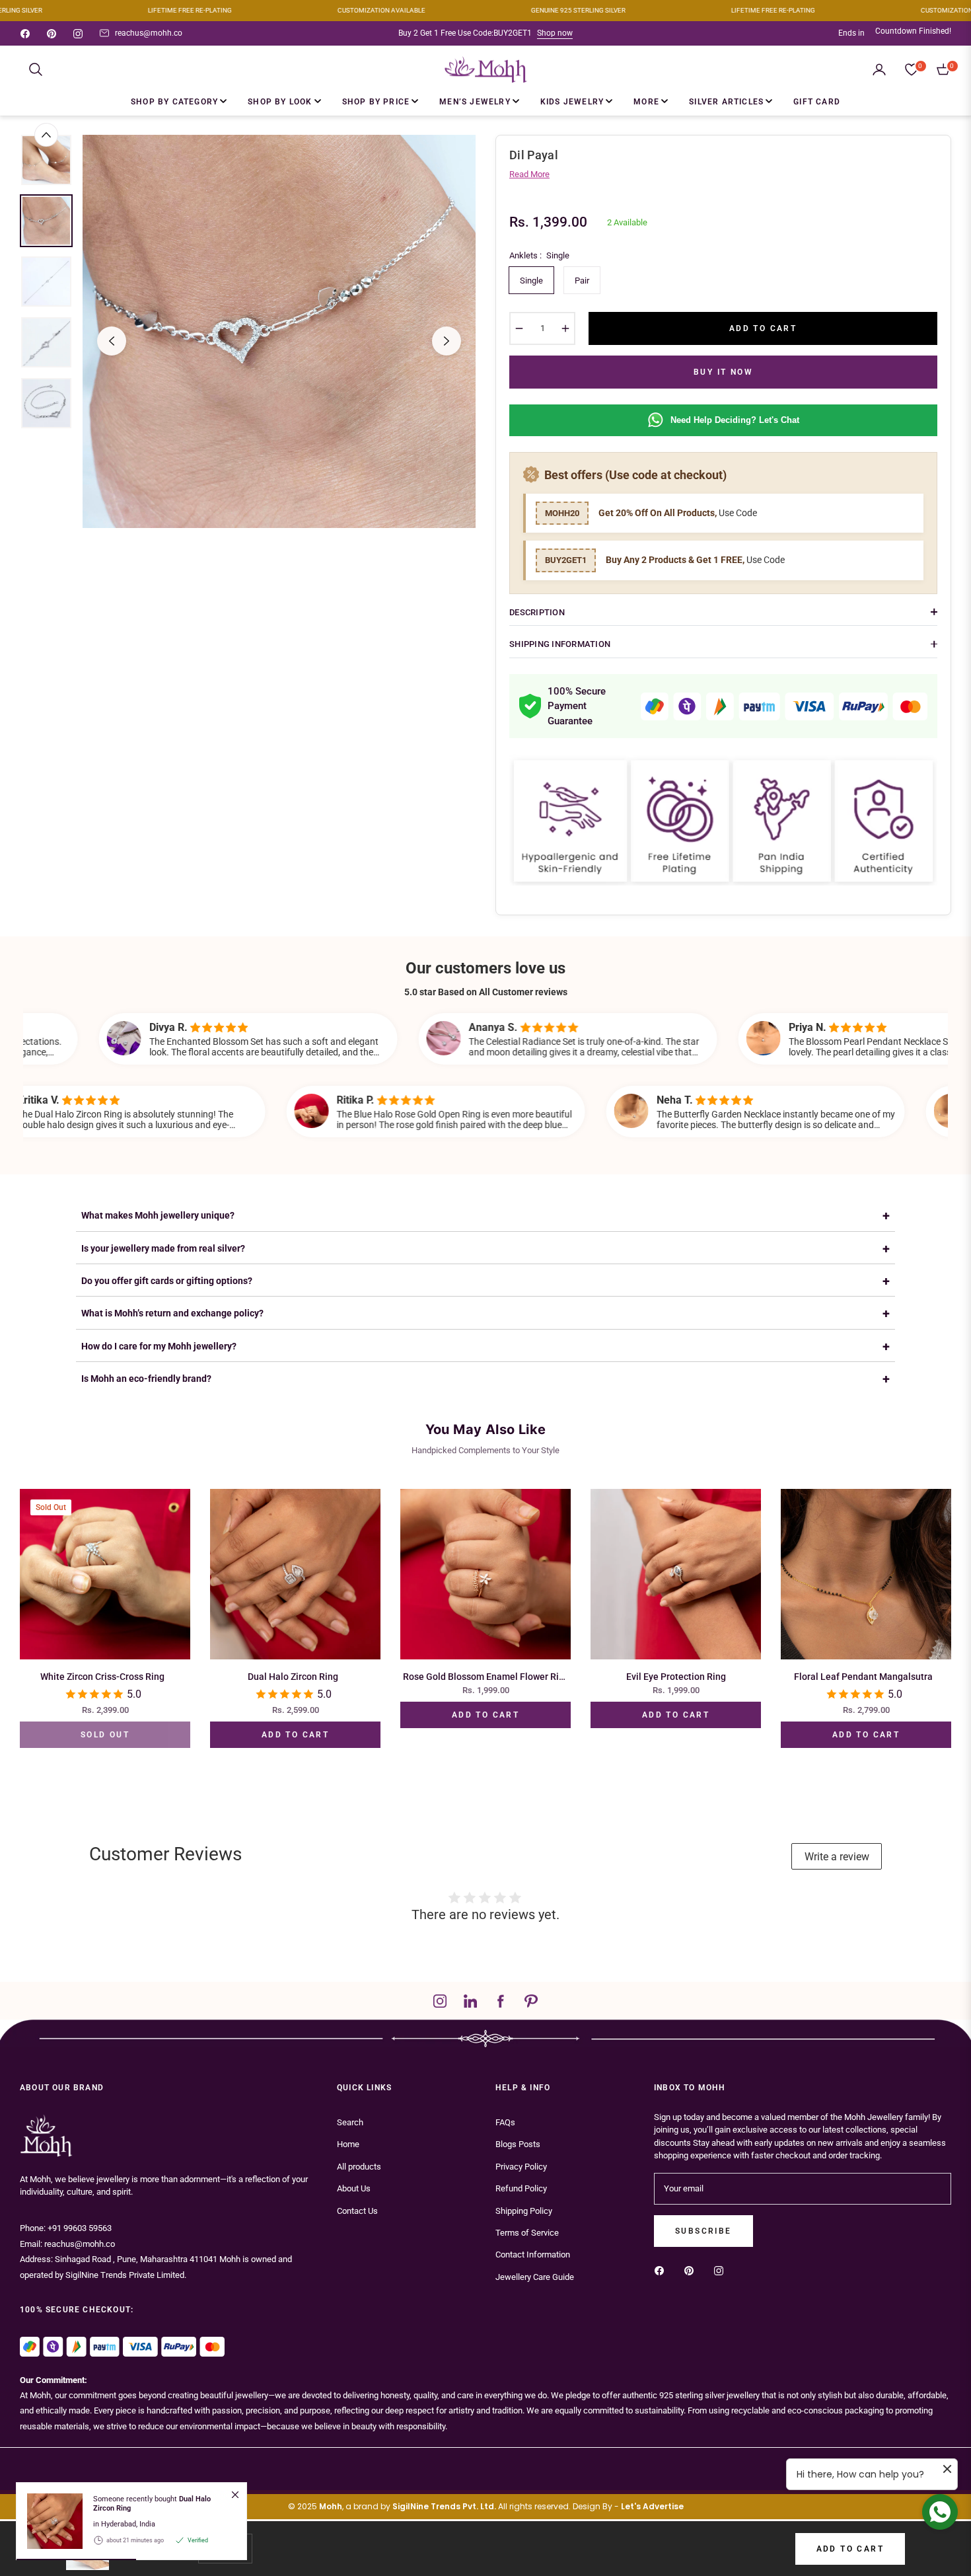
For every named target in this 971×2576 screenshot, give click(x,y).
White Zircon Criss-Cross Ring (102, 1677)
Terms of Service (527, 2233)
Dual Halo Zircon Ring (293, 1677)
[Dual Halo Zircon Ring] (50, 2521)
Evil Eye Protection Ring (676, 1677)
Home (348, 2144)
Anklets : (539, 255)
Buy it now (723, 372)
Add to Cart (850, 2549)
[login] (879, 69)
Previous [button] (112, 341)
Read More (529, 174)
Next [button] (447, 341)
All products (359, 2167)
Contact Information (533, 2254)
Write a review (837, 1857)
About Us (354, 2188)
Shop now (555, 33)
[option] (279, 331)
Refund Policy (521, 2188)
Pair (582, 281)
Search (350, 2122)
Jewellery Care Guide (535, 2277)
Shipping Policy (524, 2211)
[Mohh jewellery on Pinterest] (692, 2270)
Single (531, 281)
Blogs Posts (518, 2144)
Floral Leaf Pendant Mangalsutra (863, 1677)
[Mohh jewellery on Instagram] (722, 2270)
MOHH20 (562, 513)
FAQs (505, 2122)
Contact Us (357, 2211)
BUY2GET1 (566, 560)
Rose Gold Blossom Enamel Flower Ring (485, 1677)
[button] (36, 69)
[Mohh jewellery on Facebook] (663, 2270)
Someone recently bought (152, 2503)
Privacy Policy (521, 2167)
